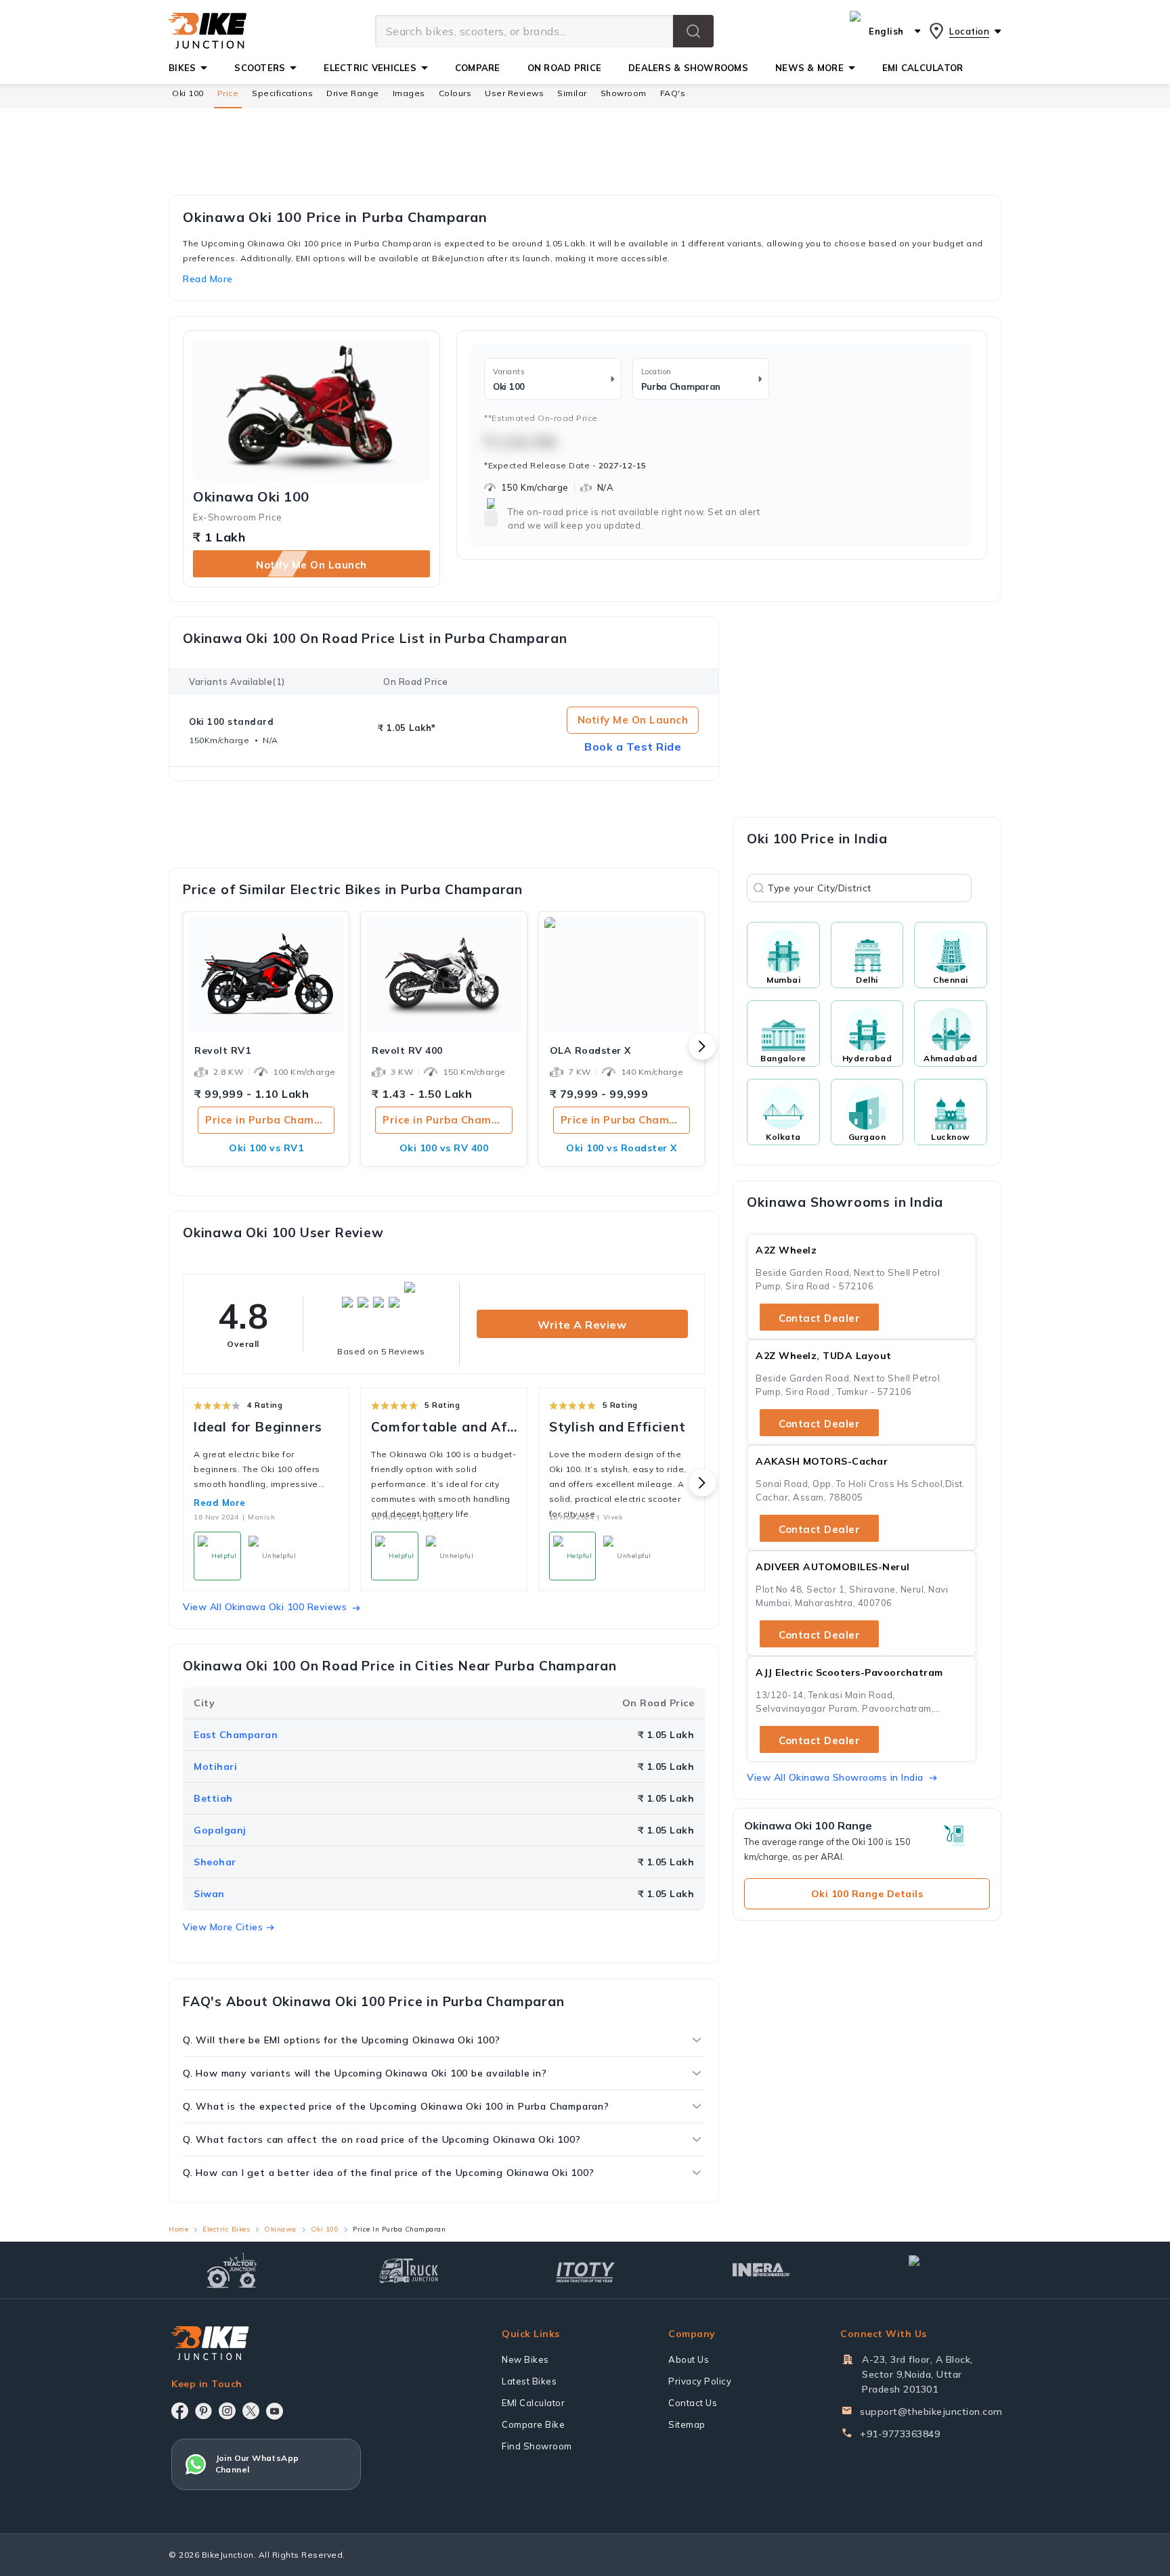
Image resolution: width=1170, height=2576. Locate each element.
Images (409, 93)
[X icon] (251, 2411)
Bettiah (213, 1798)
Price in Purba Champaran (270, 1120)
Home (178, 2229)
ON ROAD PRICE (564, 68)
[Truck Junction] (409, 2270)
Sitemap (687, 2424)
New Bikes (525, 2359)
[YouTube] (275, 2411)
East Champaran (236, 1735)
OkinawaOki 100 (251, 497)
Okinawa (280, 2229)
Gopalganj (220, 1830)
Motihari (215, 1767)
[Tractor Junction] (232, 2270)
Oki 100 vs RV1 (266, 1148)
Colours (455, 93)
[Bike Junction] (208, 31)
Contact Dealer (819, 1318)
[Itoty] (585, 2270)
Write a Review (582, 1325)
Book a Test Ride (633, 747)
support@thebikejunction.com (931, 2412)
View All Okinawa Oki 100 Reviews (265, 1607)
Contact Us (693, 2403)
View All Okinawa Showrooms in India (835, 1777)
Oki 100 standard (231, 721)
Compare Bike (533, 2424)
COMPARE (478, 68)
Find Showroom (537, 2446)
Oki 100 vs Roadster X (622, 1148)
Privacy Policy (700, 2381)
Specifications (282, 93)
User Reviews (514, 93)
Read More (220, 1503)
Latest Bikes (529, 2381)
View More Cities (223, 1927)
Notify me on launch (311, 565)
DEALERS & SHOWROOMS (688, 68)
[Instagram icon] (227, 2411)
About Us (689, 2359)
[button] (693, 31)
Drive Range (353, 93)
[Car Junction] (938, 2270)
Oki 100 (188, 93)
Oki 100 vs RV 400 (444, 1148)
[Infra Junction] (761, 2270)
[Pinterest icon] (203, 2411)
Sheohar (215, 1862)
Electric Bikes (226, 2229)
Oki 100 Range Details (867, 1894)
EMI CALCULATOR (923, 68)
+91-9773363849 (900, 2434)
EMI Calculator (533, 2403)
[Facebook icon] (180, 2411)
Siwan (209, 1894)
